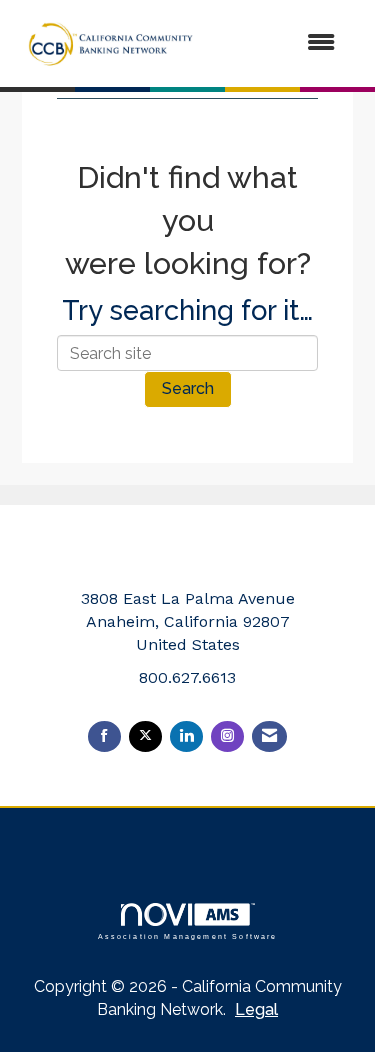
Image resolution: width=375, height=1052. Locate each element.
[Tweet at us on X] (145, 736)
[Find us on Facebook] (104, 736)
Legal (256, 1009)
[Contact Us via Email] (269, 736)
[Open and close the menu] (280, 43)
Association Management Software (188, 936)
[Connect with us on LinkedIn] (186, 736)
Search (188, 388)
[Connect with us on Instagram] (227, 736)
